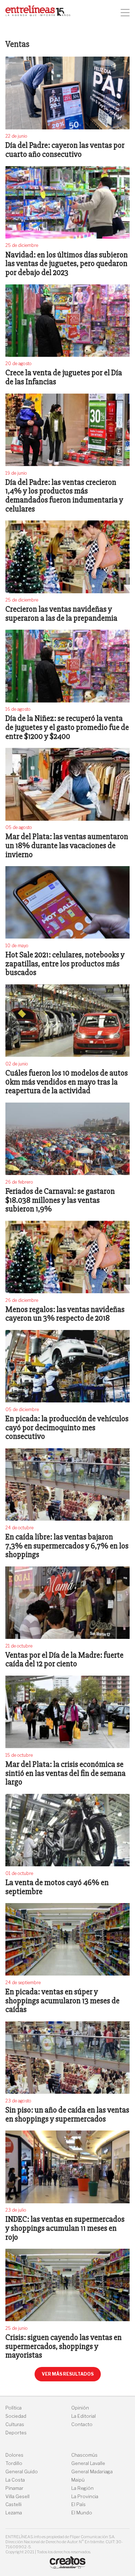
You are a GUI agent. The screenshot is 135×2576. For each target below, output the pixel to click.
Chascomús (84, 2455)
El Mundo (82, 2513)
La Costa (15, 2480)
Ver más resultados (68, 2374)
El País (78, 2504)
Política (13, 2408)
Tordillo (14, 2463)
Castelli (13, 2504)
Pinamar (14, 2488)
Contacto (82, 2424)
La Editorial (84, 2416)
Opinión (80, 2408)
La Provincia (85, 2497)
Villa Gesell (17, 2497)
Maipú (78, 2480)
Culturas (15, 2424)
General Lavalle (88, 2463)
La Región (82, 2488)
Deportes (16, 2433)
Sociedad (16, 2416)
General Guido (22, 2472)
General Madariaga (92, 2472)
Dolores (14, 2455)
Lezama (14, 2513)
